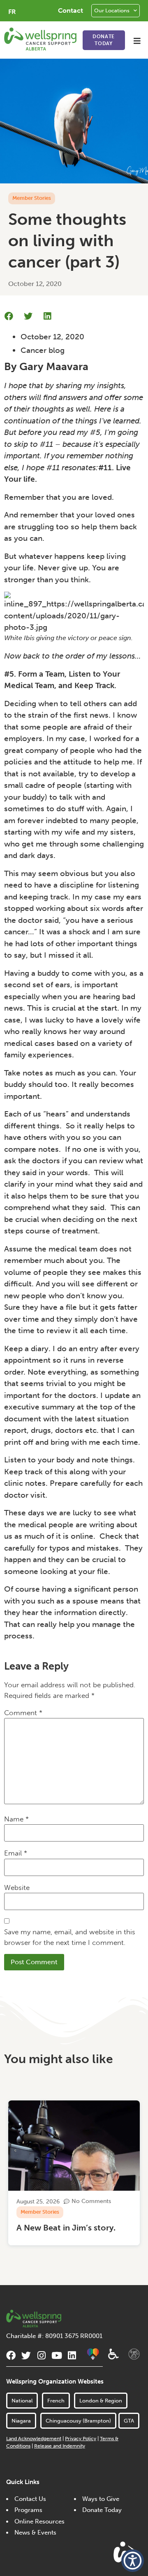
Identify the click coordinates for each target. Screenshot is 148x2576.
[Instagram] (41, 2355)
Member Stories (32, 198)
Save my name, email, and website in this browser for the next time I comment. (70, 1937)
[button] (137, 41)
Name (16, 1819)
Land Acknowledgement (34, 2439)
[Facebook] (11, 2355)
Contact (71, 10)
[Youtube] (57, 2355)
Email (16, 1853)
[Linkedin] (72, 2355)
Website (17, 1887)
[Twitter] (26, 2355)
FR (12, 12)
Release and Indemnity (60, 2446)
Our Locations (112, 10)
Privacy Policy (81, 2439)
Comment (23, 1713)
